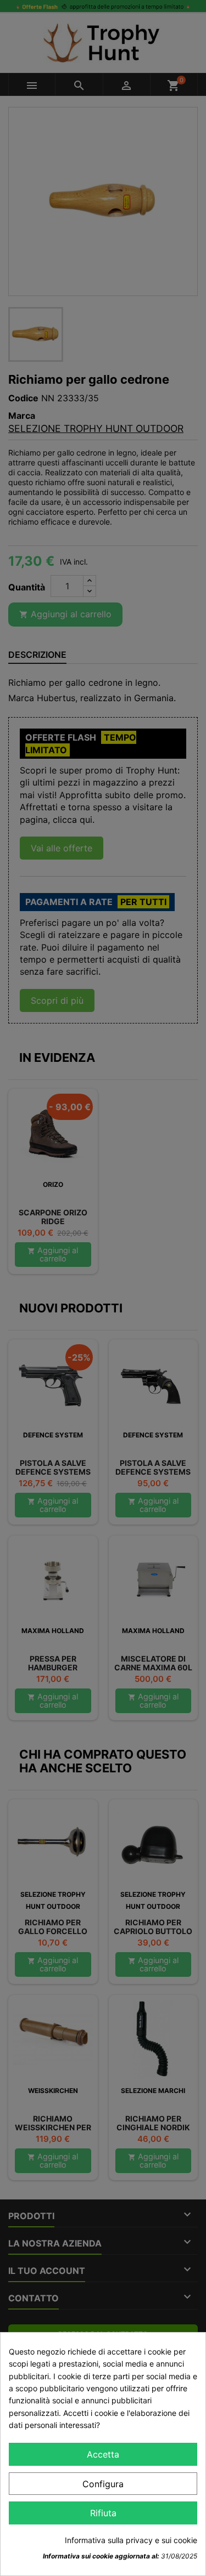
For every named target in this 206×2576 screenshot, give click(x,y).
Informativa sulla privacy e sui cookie (131, 2540)
